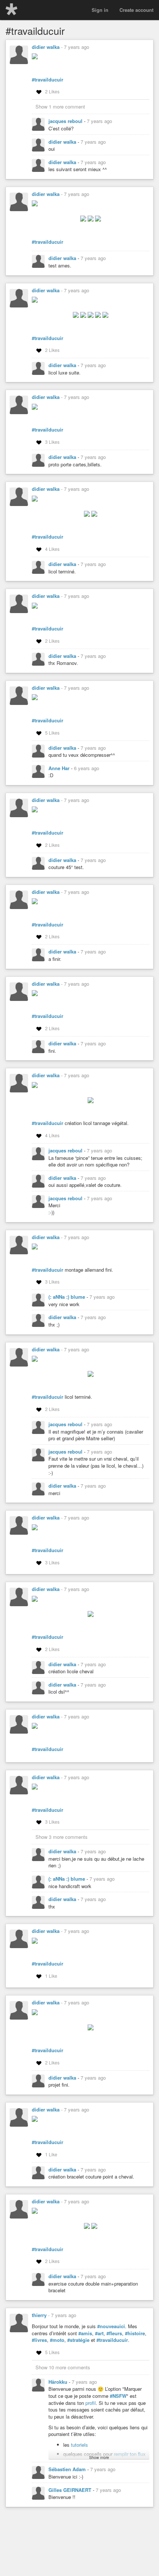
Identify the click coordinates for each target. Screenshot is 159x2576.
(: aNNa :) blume (67, 1297)
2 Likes (52, 91)
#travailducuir (48, 80)
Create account (136, 10)
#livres (39, 2340)
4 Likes (52, 549)
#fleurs (114, 2333)
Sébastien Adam (68, 2469)
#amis (85, 2333)
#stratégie (78, 2340)
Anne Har (60, 768)
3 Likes (52, 442)
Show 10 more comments (63, 2367)
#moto (57, 2340)
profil (91, 2403)
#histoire (135, 2333)
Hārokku (59, 2382)
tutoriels (79, 2445)
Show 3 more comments (62, 1837)
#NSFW (118, 2396)
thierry (39, 2315)
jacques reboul (66, 121)
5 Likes (52, 733)
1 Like (51, 1976)
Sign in (100, 10)
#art (99, 2333)
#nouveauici (111, 2326)
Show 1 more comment (60, 106)
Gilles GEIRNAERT (71, 2490)
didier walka (46, 47)
